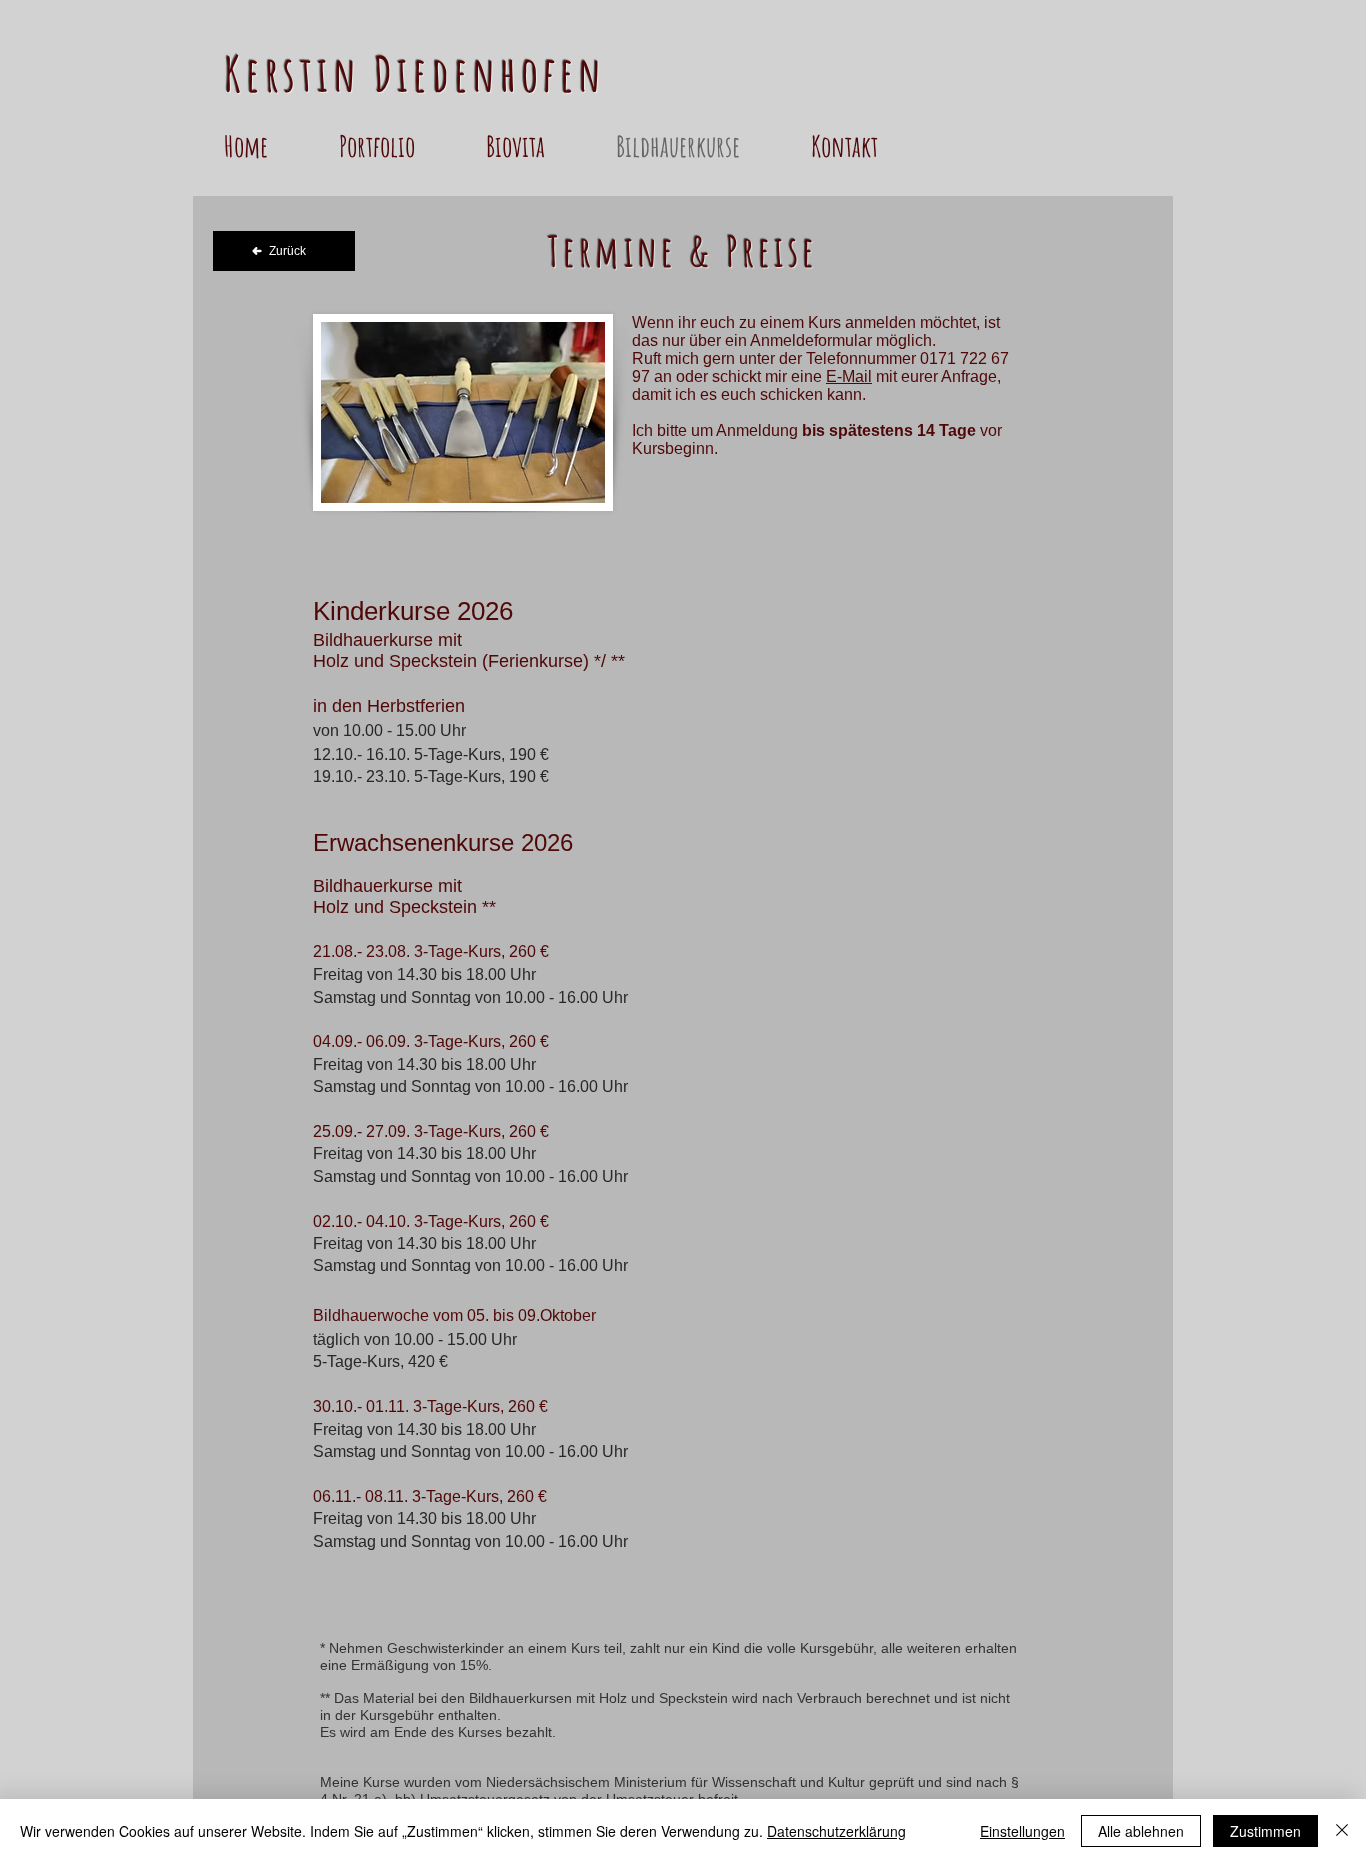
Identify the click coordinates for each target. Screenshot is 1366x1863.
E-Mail (849, 376)
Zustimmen (1265, 1831)
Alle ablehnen (1141, 1831)
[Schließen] (1342, 1831)
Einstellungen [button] (1022, 1831)
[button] (402, 146)
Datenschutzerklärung (836, 1831)
